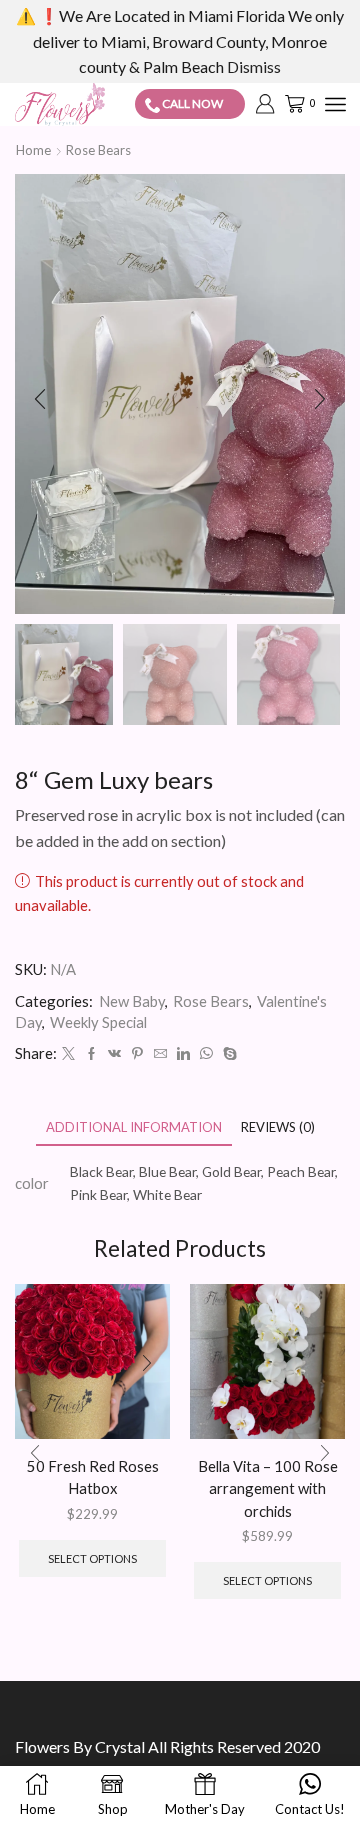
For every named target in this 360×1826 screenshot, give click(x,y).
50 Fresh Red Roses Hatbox (93, 1477)
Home (33, 150)
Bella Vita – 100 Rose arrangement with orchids (268, 1488)
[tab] (134, 1127)
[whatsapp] (206, 1054)
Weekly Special (98, 1022)
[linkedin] (183, 1054)
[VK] (114, 1054)
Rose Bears (98, 150)
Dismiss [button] (254, 66)
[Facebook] (91, 1054)
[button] (40, 399)
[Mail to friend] (160, 1054)
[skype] (227, 1054)
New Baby (132, 1001)
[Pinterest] (137, 1054)
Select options (92, 1558)
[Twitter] (68, 1054)
